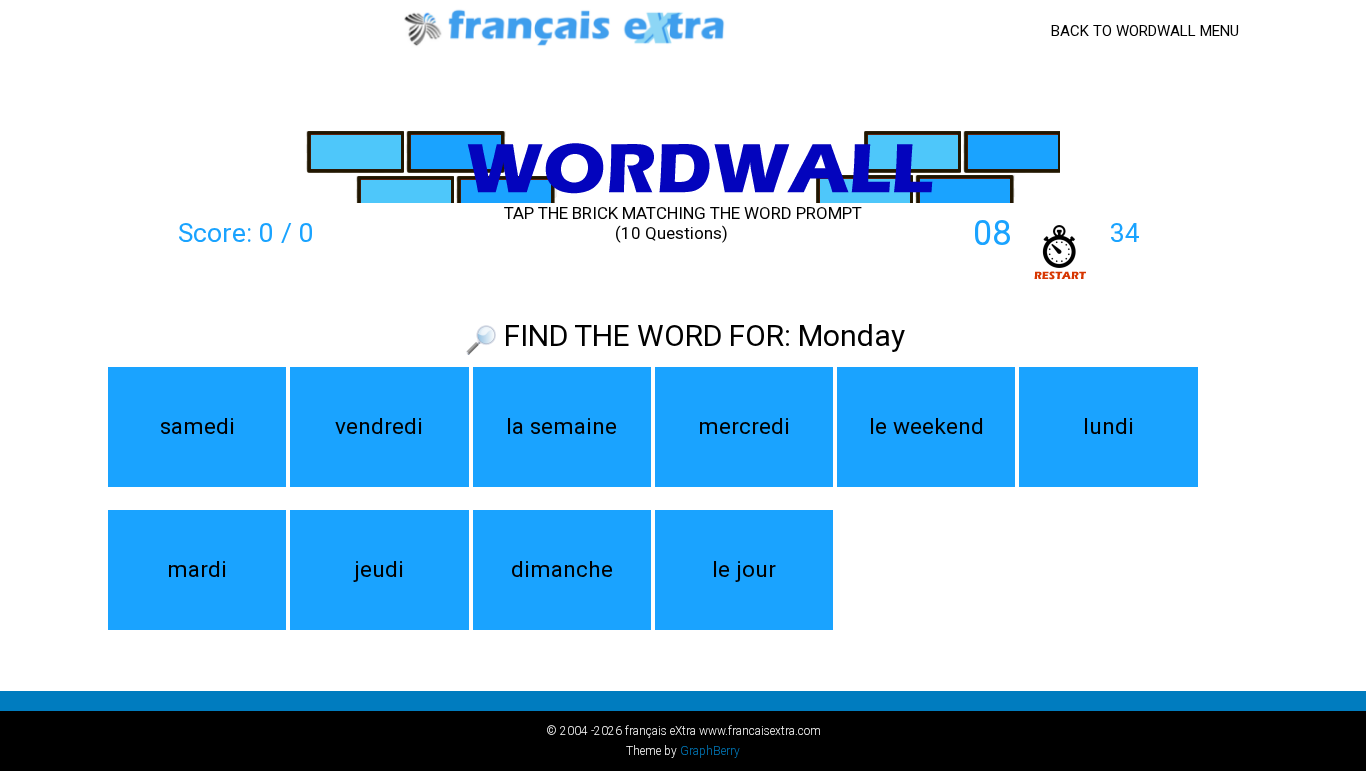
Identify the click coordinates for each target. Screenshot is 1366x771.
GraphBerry (710, 751)
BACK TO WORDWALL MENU (1145, 31)
